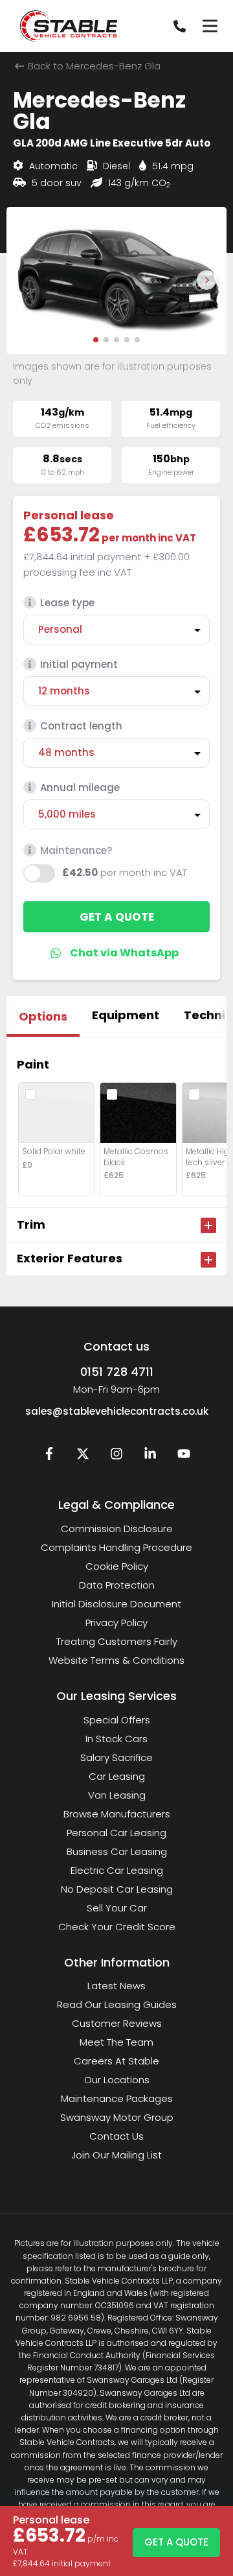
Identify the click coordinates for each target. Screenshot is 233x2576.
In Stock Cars (116, 1739)
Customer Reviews (117, 2023)
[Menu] (210, 26)
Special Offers (117, 1720)
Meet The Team (116, 2042)
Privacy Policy (116, 1623)
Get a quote (117, 917)
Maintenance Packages (117, 2098)
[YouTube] (184, 1457)
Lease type (67, 603)
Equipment (126, 1015)
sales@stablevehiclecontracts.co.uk (117, 1411)
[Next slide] (206, 280)
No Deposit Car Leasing (117, 1889)
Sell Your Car (117, 1908)
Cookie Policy (117, 1566)
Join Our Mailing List (116, 2155)
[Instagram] (116, 1457)
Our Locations (117, 2080)
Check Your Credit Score (117, 1927)
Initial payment (79, 664)
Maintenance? (76, 850)
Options (43, 1016)
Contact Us (116, 2136)
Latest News (116, 1986)
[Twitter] (83, 1457)
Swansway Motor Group (117, 2117)
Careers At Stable (116, 2061)
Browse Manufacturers (117, 1814)
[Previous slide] (27, 280)
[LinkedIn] (150, 1457)
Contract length (81, 726)
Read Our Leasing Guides (117, 2004)
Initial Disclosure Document (116, 1604)
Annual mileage (80, 787)
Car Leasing (117, 1776)
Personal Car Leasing (116, 1833)
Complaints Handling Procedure (116, 1547)
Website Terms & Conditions (116, 1660)
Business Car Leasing (117, 1851)
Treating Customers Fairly (117, 1641)
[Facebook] (49, 1457)
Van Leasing (117, 1795)
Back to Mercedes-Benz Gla (93, 66)
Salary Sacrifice (116, 1757)
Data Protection (117, 1585)
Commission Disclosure (117, 1529)
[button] (96, 340)
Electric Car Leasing (117, 1870)
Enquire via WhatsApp (117, 953)
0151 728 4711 (117, 1372)
